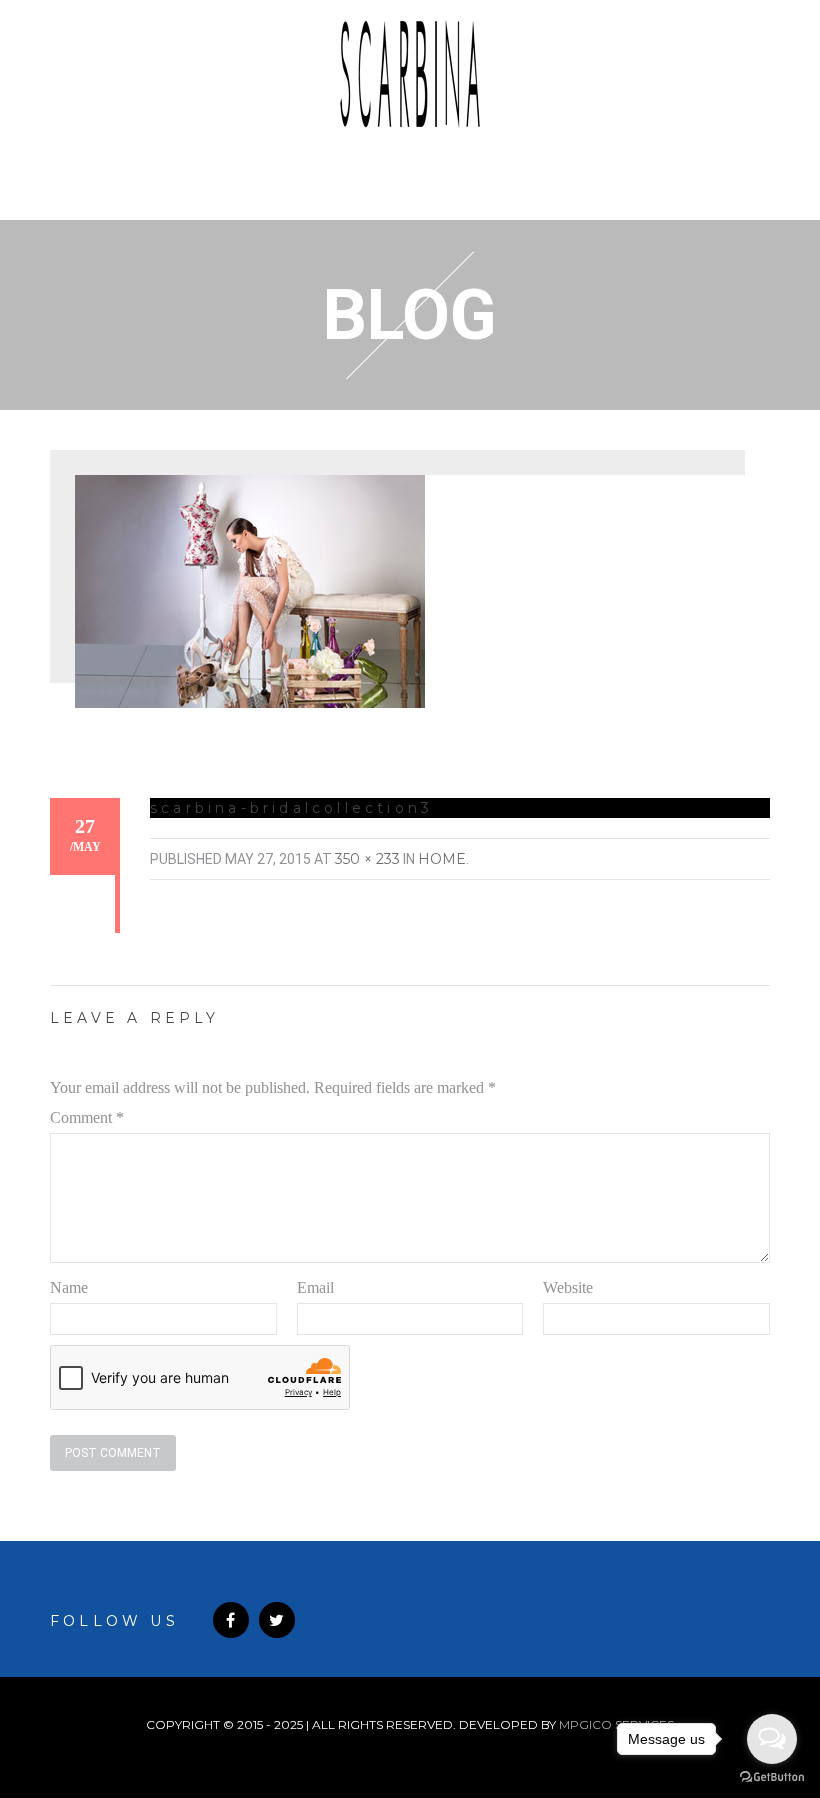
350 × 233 (367, 859)
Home (442, 859)
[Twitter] (277, 1620)
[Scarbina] (410, 74)
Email (315, 1287)
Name (69, 1287)
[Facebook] (231, 1620)
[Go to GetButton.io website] (772, 1777)
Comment (87, 1117)
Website (568, 1287)
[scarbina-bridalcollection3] (250, 590)
